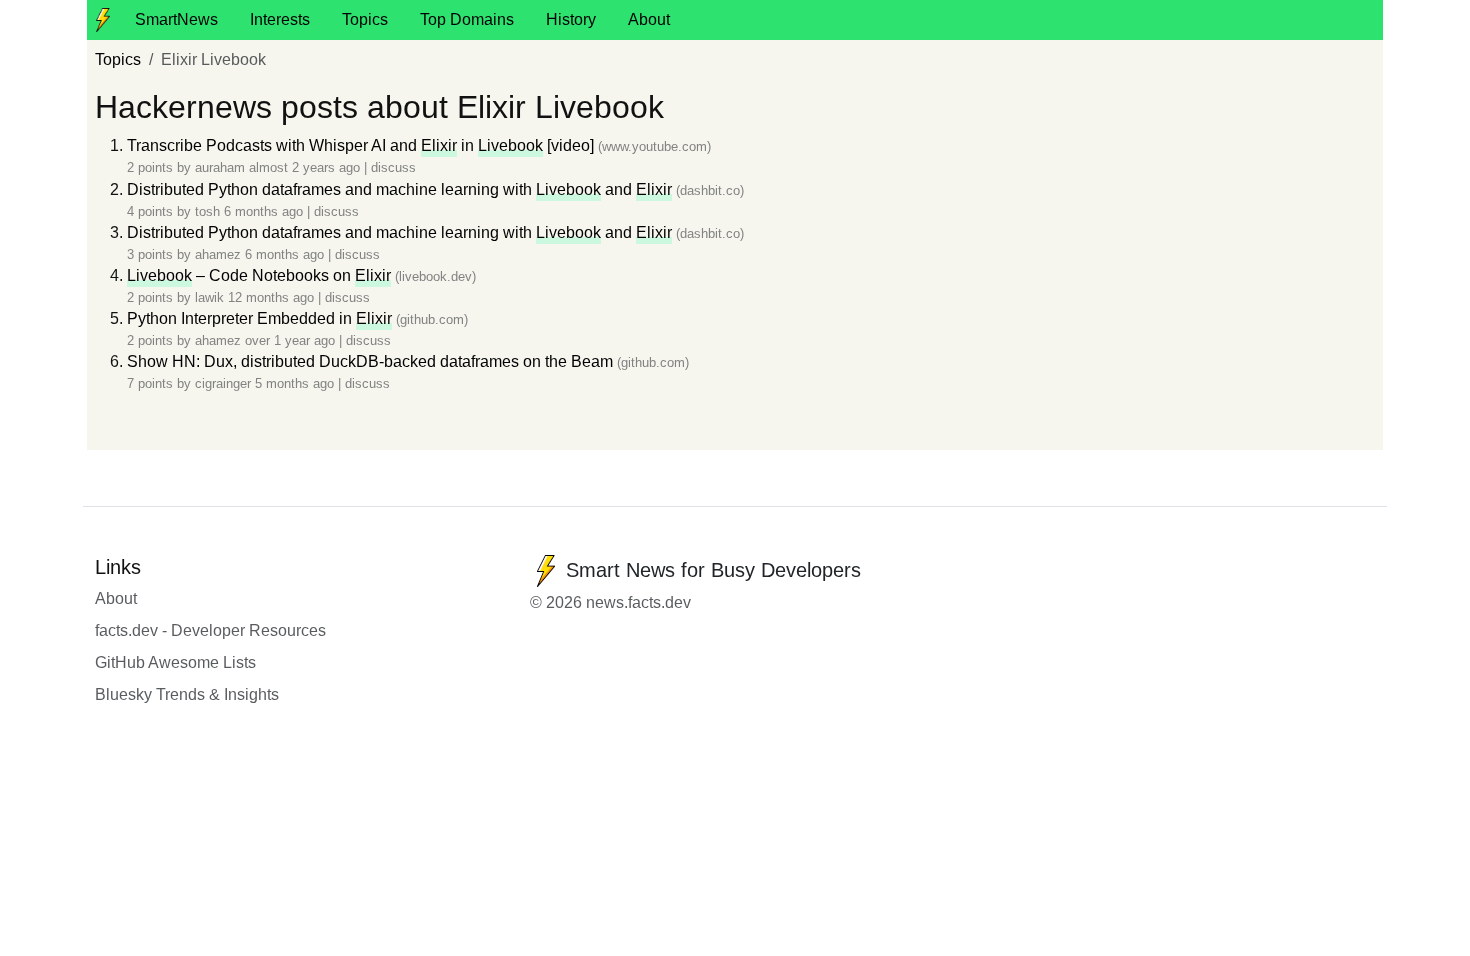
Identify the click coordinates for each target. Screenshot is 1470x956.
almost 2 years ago (306, 167)
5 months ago (296, 383)
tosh (207, 211)
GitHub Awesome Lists (175, 662)
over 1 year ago (292, 340)
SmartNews (176, 19)
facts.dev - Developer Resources (210, 630)
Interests (280, 19)
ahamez (218, 254)
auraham (220, 167)
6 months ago (265, 211)
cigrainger (223, 383)
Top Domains (467, 19)
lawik (209, 297)
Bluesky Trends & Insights (187, 694)
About (649, 19)
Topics (365, 19)
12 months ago (273, 297)
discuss (393, 167)
